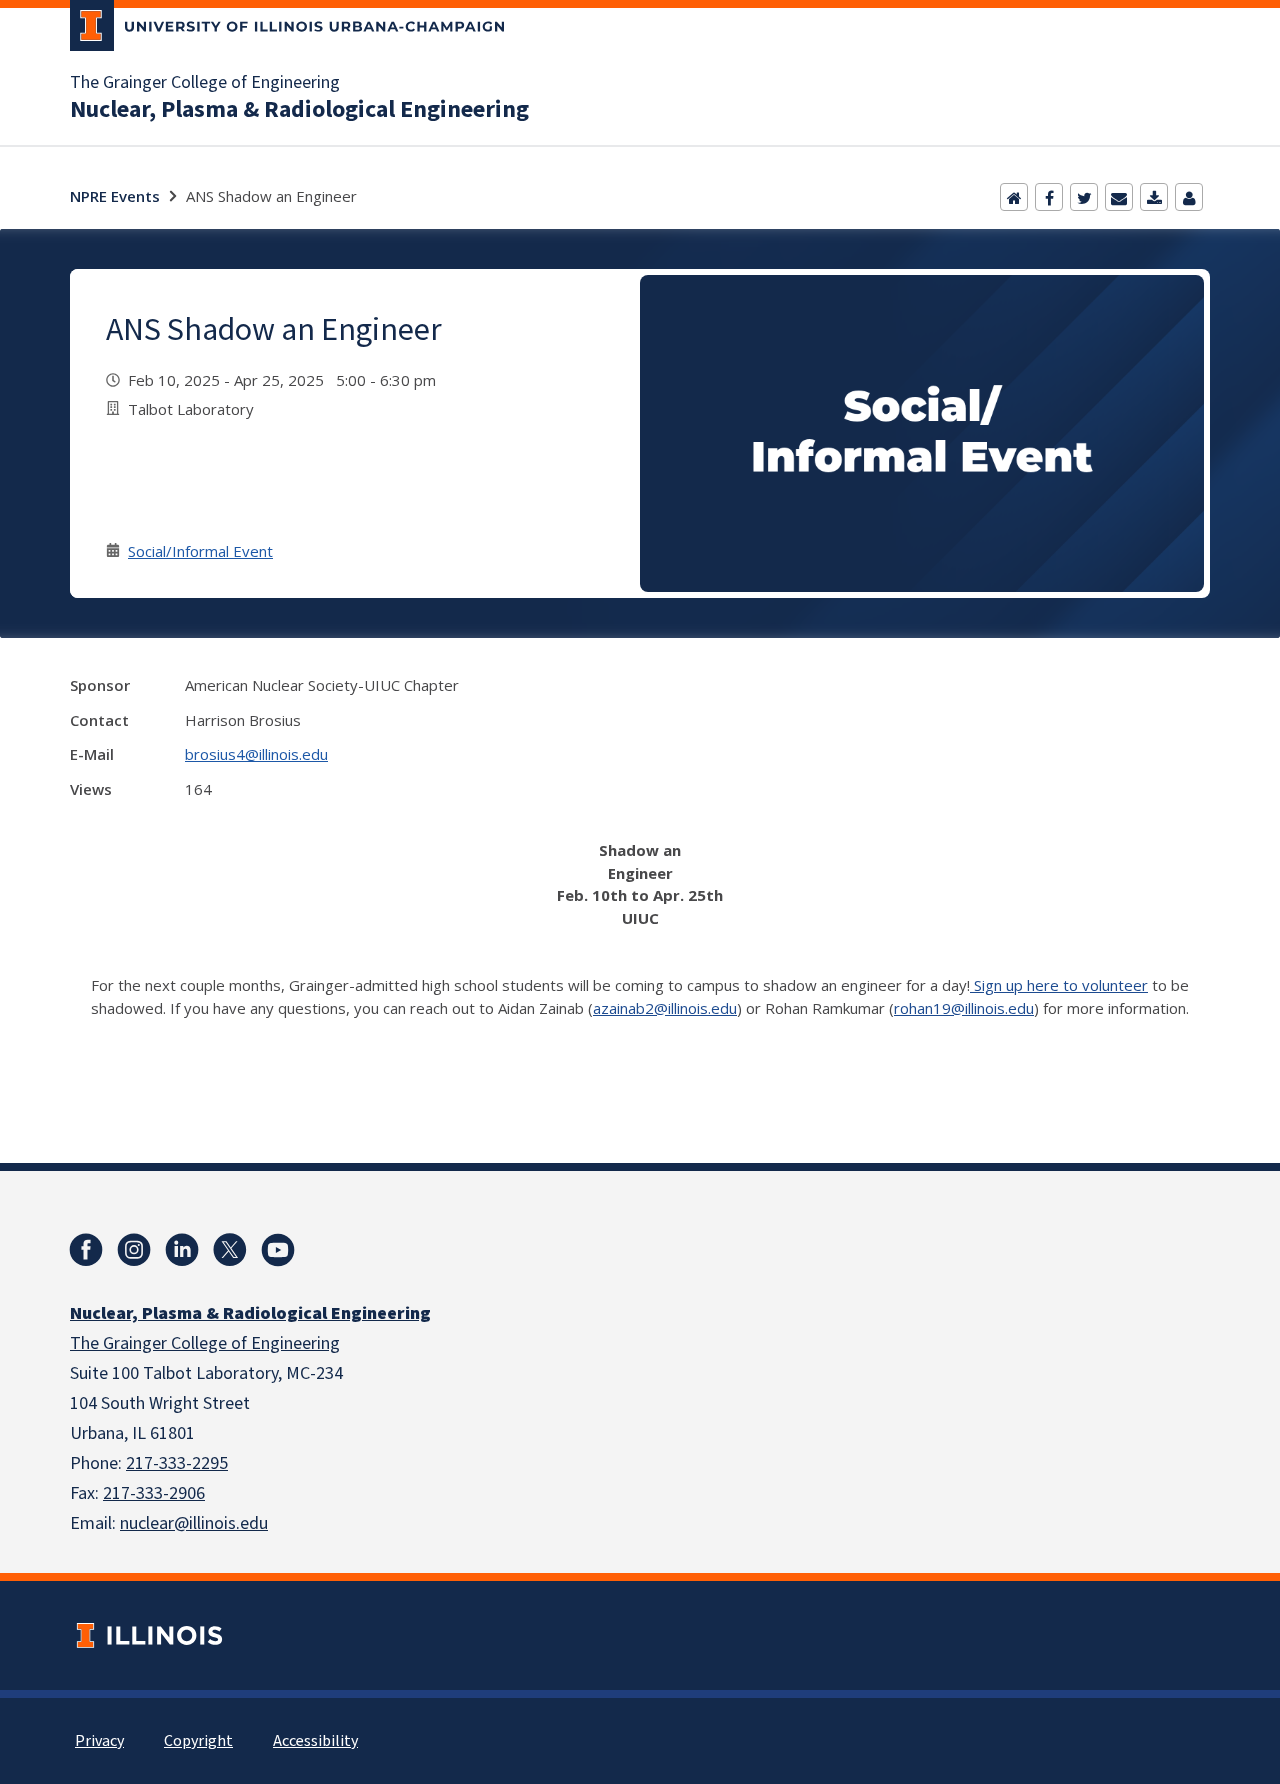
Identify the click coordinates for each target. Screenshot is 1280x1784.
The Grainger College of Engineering (205, 83)
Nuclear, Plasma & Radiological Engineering (299, 110)
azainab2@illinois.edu (665, 1008)
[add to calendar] (1154, 197)
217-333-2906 (154, 1493)
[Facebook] (1049, 197)
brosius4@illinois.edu (256, 754)
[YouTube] (278, 1250)
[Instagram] (134, 1250)
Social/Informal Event (200, 551)
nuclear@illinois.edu (194, 1523)
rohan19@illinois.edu (964, 1008)
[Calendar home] (1014, 197)
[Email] (1119, 197)
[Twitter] (1084, 197)
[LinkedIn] (182, 1250)
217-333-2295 (177, 1463)
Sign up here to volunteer (1059, 985)
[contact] (1189, 197)
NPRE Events (115, 196)
